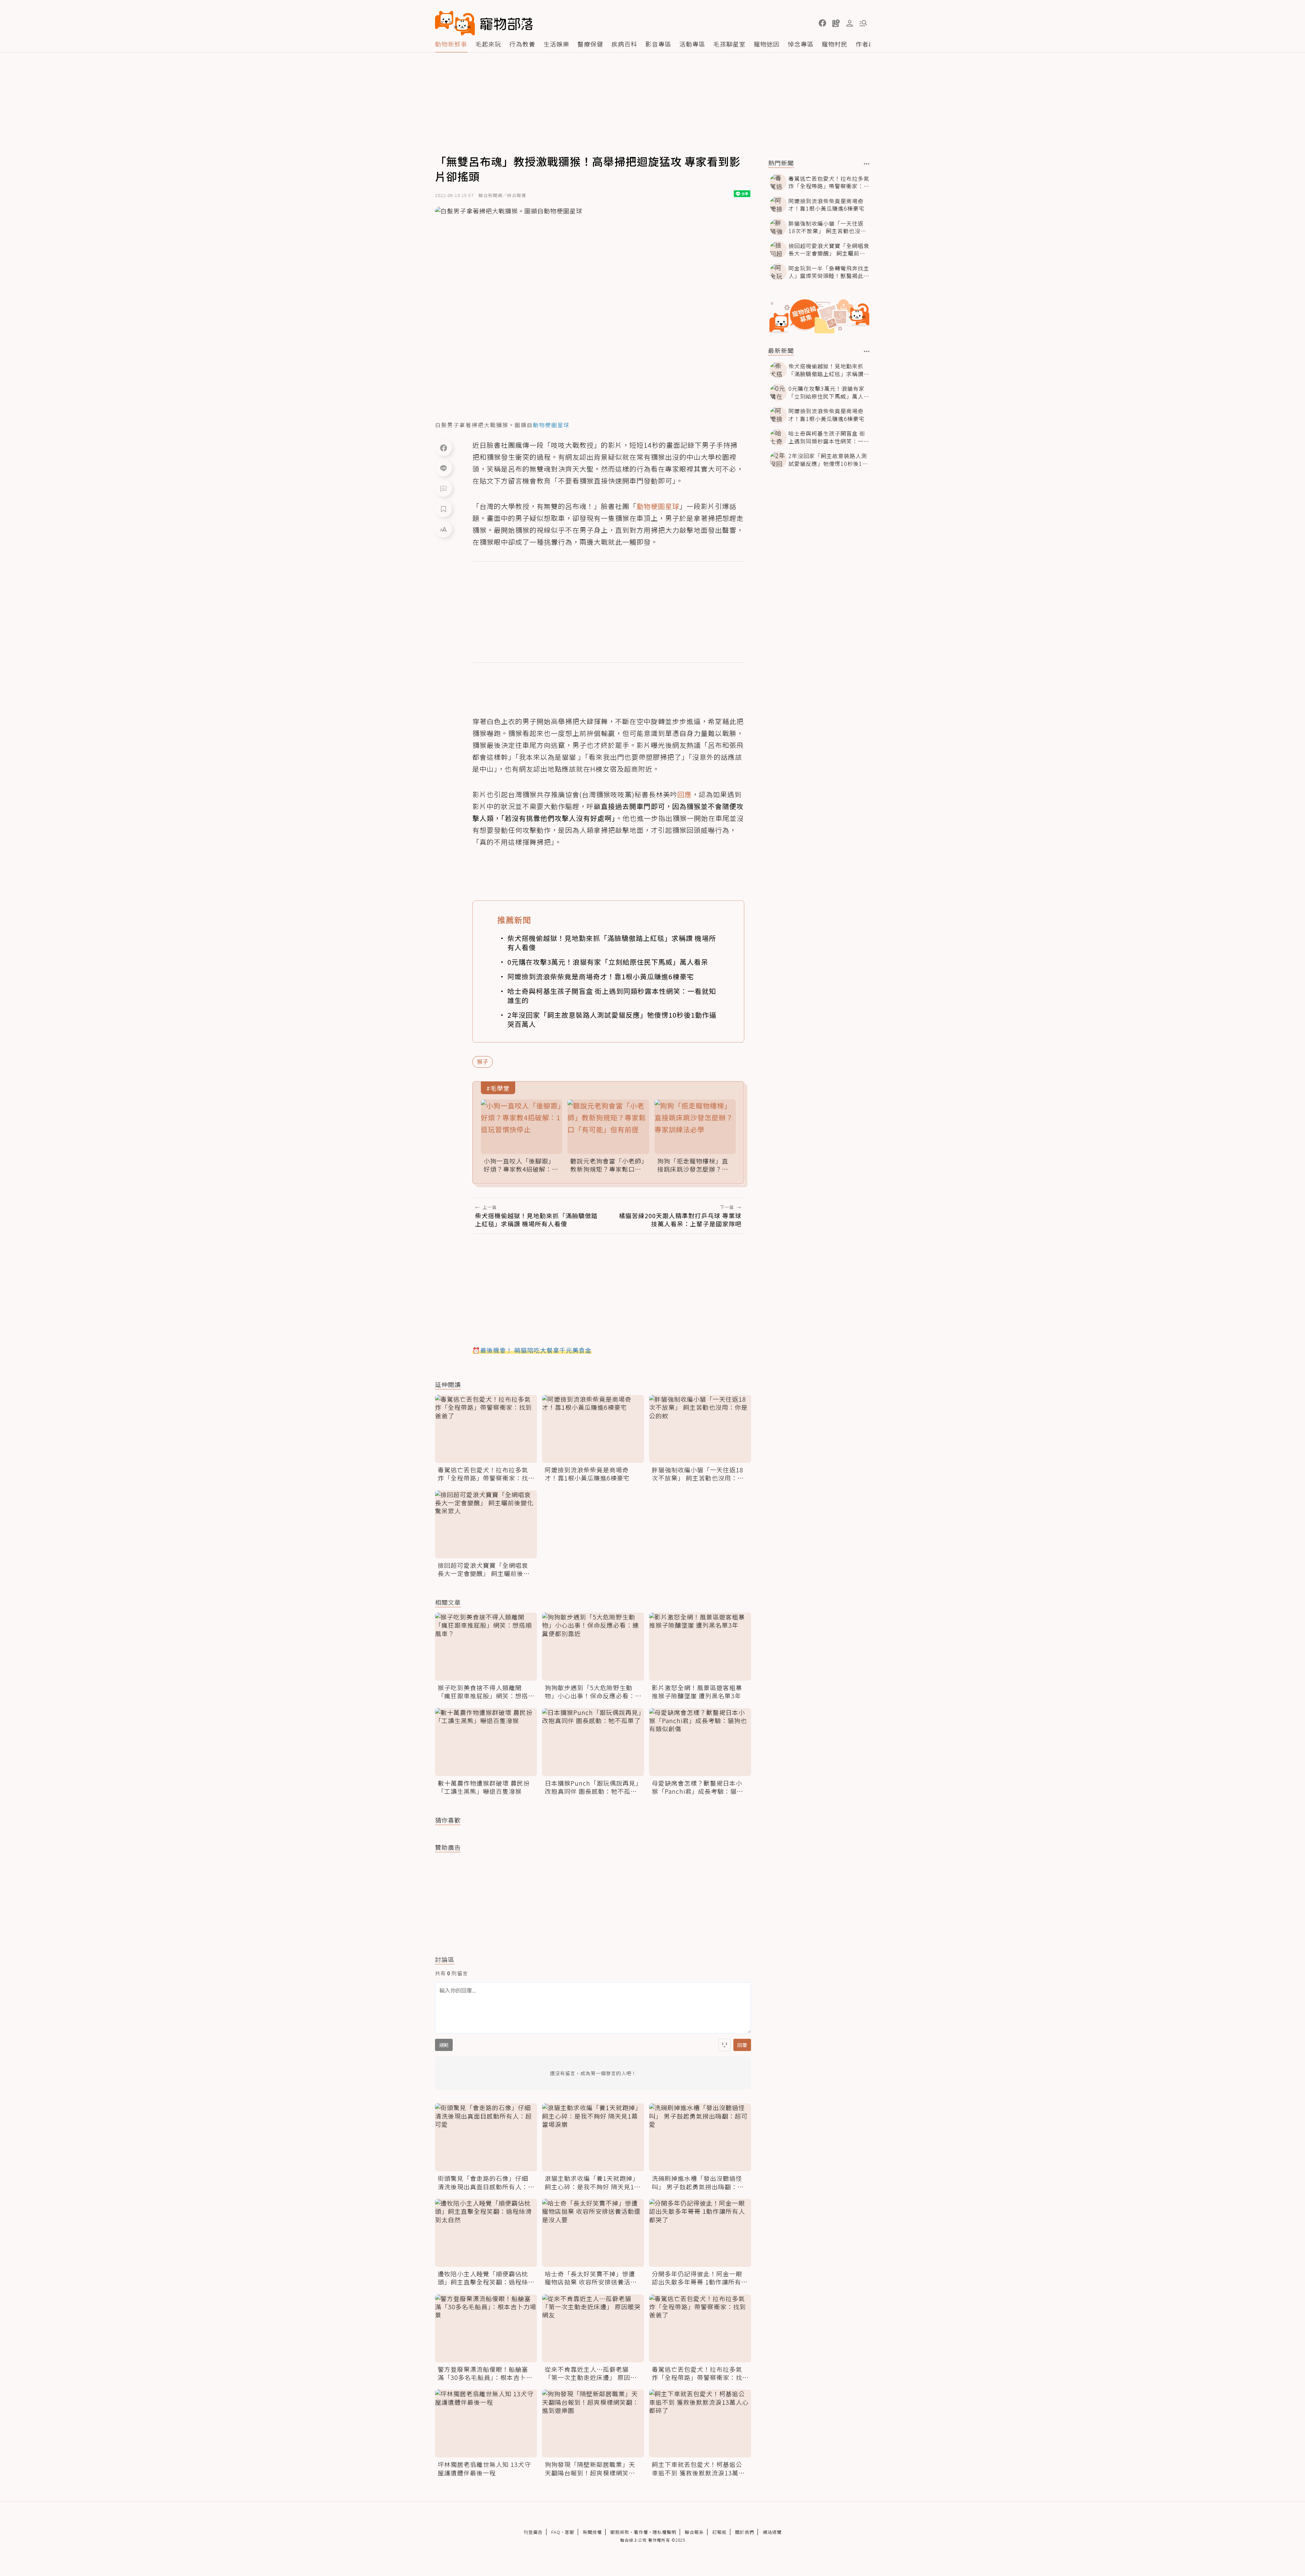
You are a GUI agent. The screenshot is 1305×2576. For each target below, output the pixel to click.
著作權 (641, 2532)
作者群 (865, 44)
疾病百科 (624, 44)
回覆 (742, 2045)
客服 (570, 2532)
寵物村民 (835, 44)
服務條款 (620, 2532)
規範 (444, 2045)
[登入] (850, 23)
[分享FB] (443, 448)
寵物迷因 (767, 44)
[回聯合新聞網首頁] (455, 23)
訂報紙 (719, 2532)
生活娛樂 (556, 44)
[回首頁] (484, 23)
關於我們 (745, 2532)
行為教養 (522, 44)
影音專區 (658, 44)
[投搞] (836, 23)
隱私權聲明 (664, 2532)
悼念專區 (801, 44)
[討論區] (443, 488)
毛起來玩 (488, 44)
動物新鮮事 (451, 44)
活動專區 (692, 44)
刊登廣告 (533, 2532)
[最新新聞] (867, 351)
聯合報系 (694, 2532)
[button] (822, 23)
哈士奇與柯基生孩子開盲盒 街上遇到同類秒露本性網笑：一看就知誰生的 (612, 996)
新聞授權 (592, 2532)
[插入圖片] (725, 2045)
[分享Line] (443, 468)
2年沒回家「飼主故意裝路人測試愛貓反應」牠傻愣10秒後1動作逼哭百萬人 (612, 1019)
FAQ (556, 2532)
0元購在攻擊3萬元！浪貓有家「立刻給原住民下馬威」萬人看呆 (608, 962)
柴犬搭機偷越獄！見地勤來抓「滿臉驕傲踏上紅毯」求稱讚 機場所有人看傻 (612, 943)
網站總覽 (772, 2532)
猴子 (483, 1062)
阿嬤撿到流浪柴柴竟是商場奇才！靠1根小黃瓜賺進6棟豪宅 (601, 976)
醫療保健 (590, 44)
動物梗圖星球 (658, 506)
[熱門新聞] (867, 164)
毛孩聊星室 (729, 44)
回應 (684, 794)
